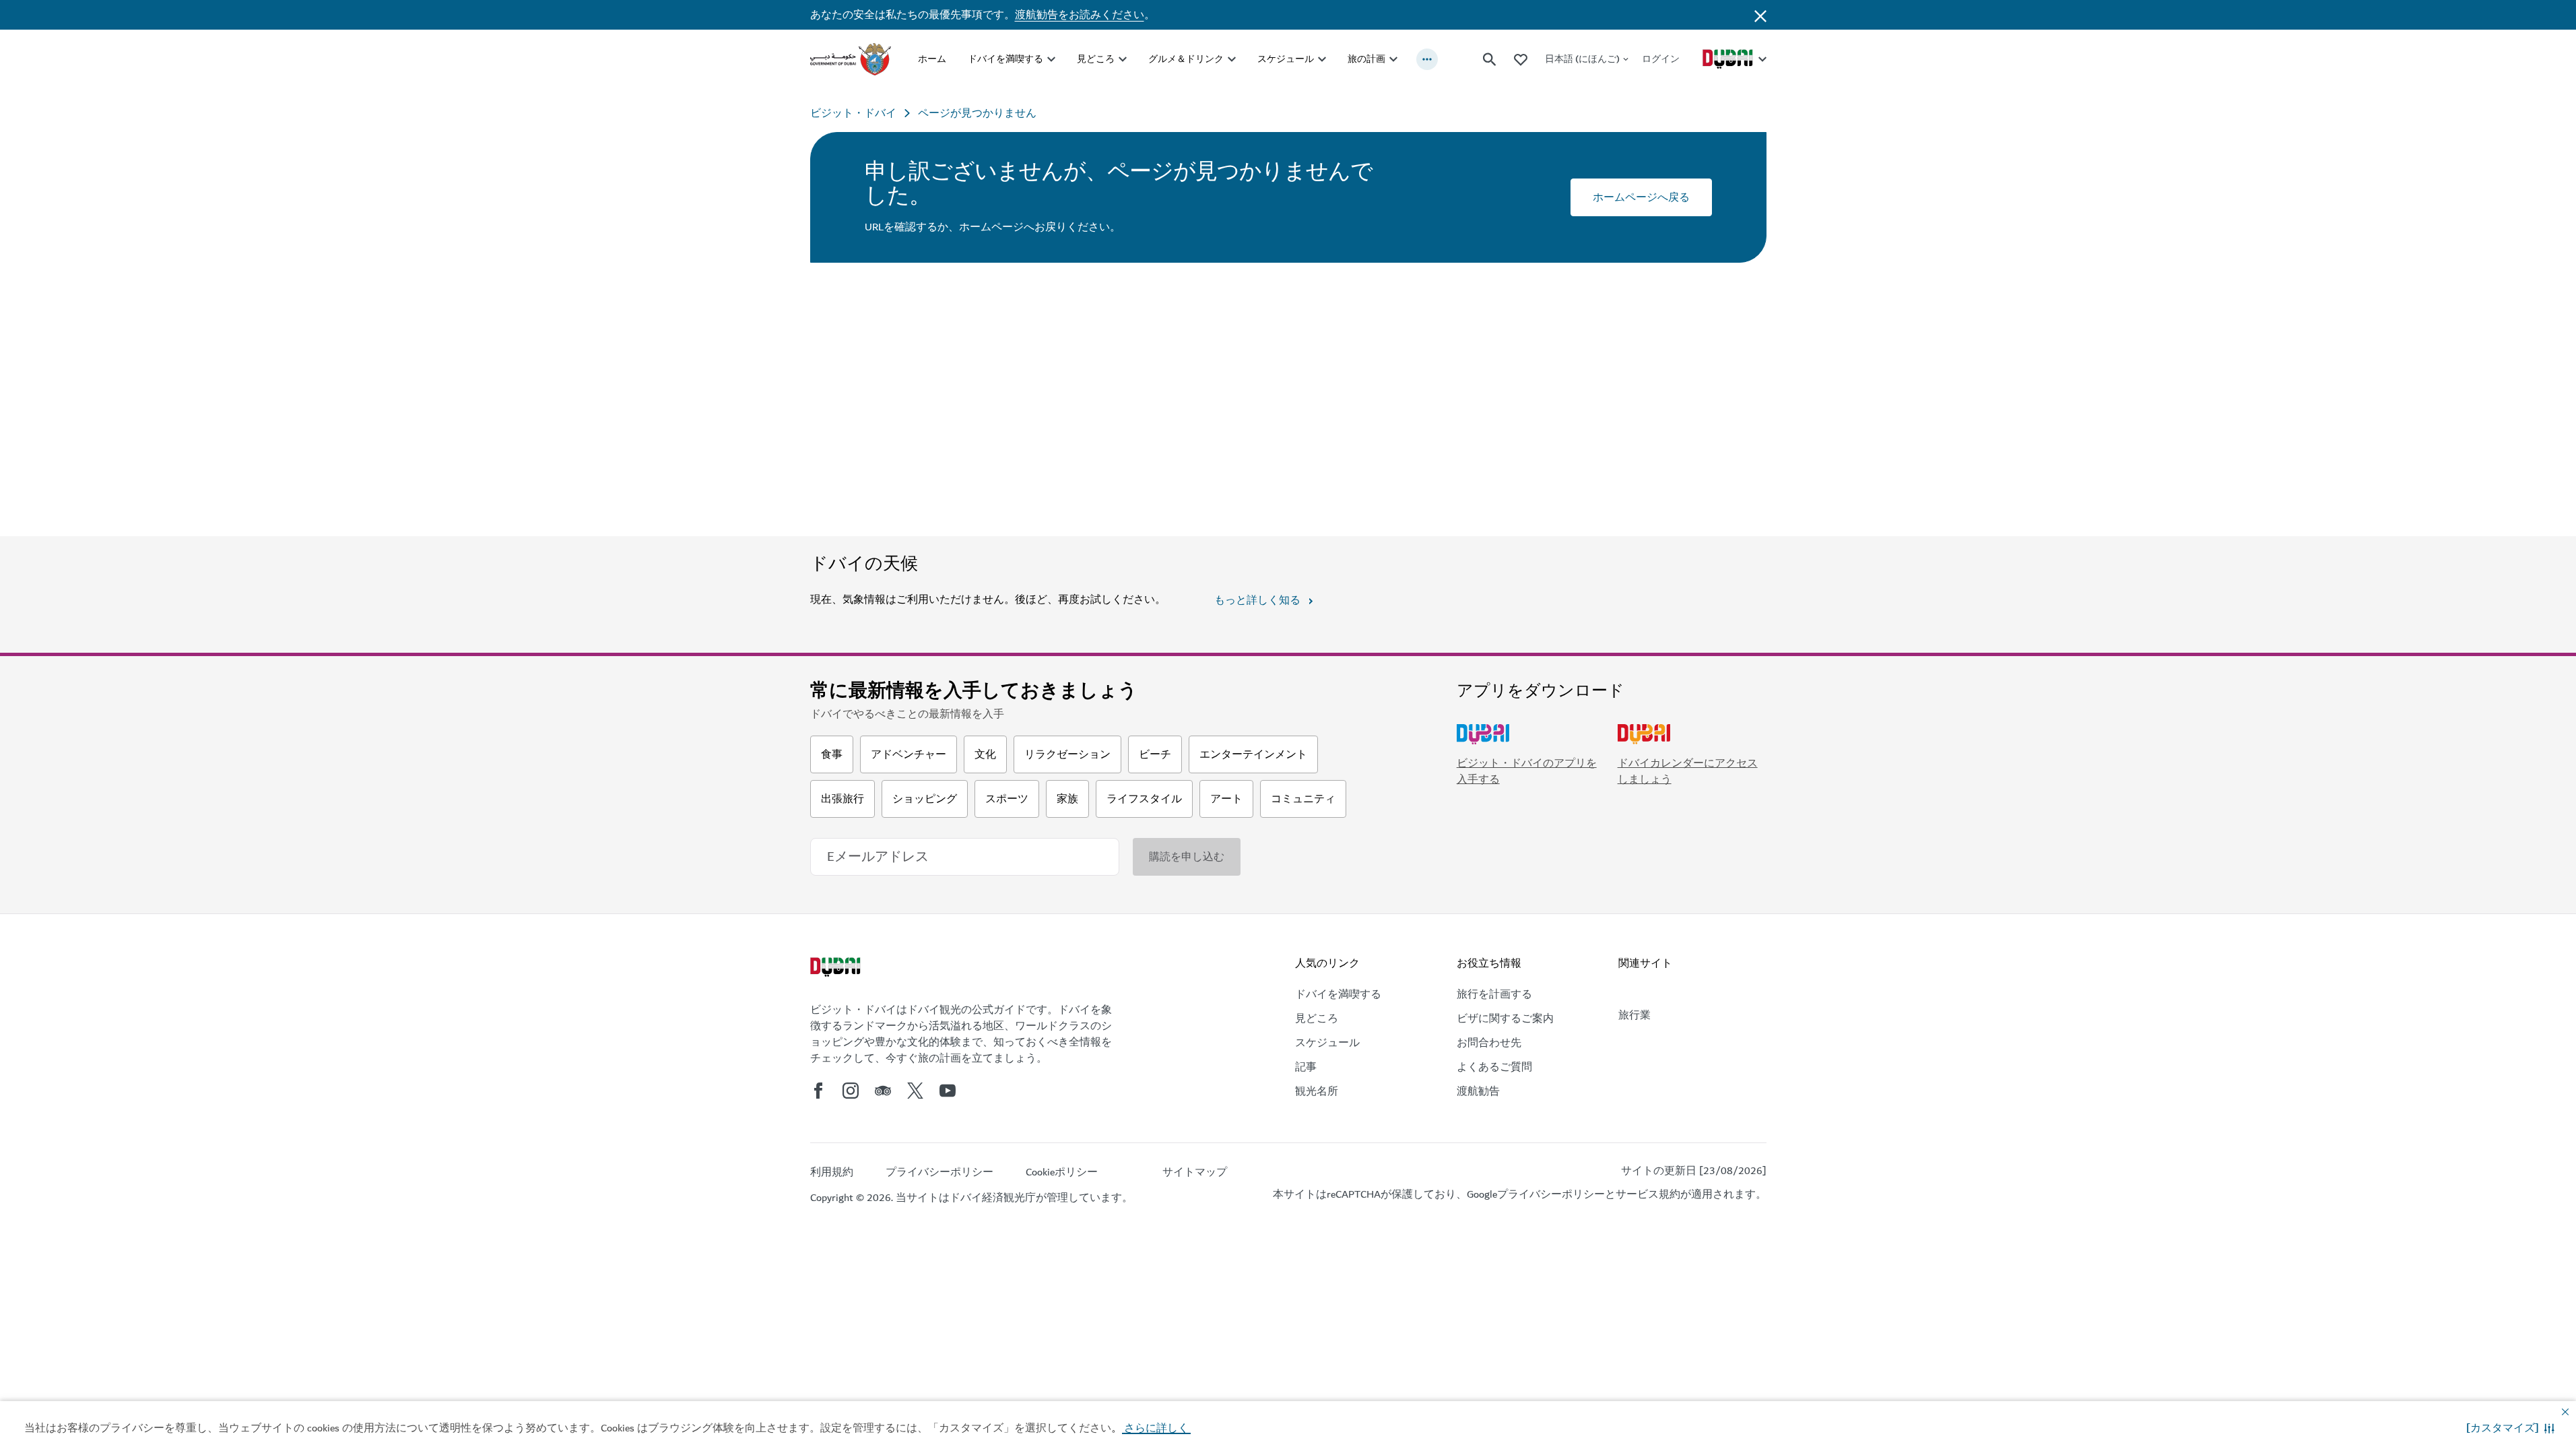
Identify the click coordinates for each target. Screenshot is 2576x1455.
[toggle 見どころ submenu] (1123, 59)
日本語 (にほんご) (1582, 59)
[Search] (1490, 59)
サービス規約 (1648, 1194)
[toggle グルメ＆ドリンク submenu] (1232, 59)
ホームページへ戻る (1641, 197)
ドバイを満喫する (1005, 59)
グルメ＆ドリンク (1186, 59)
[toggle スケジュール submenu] (1322, 59)
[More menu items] (1427, 59)
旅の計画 (1366, 59)
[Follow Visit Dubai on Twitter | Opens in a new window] (915, 1091)
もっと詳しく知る (1257, 600)
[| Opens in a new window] (851, 1091)
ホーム (932, 59)
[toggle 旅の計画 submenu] (1393, 59)
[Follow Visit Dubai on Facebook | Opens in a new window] (818, 1091)
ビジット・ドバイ (853, 113)
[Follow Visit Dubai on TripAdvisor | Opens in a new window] (883, 1091)
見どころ (1096, 59)
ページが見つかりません (977, 113)
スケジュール (1286, 59)
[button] (2510, 1428)
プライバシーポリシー (1551, 1194)
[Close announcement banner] (1760, 15)
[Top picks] (1521, 59)
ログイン (1661, 59)
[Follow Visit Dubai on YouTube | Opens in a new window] (948, 1091)
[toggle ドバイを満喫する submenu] (1051, 59)
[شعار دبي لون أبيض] (837, 969)
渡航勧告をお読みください (1080, 15)
